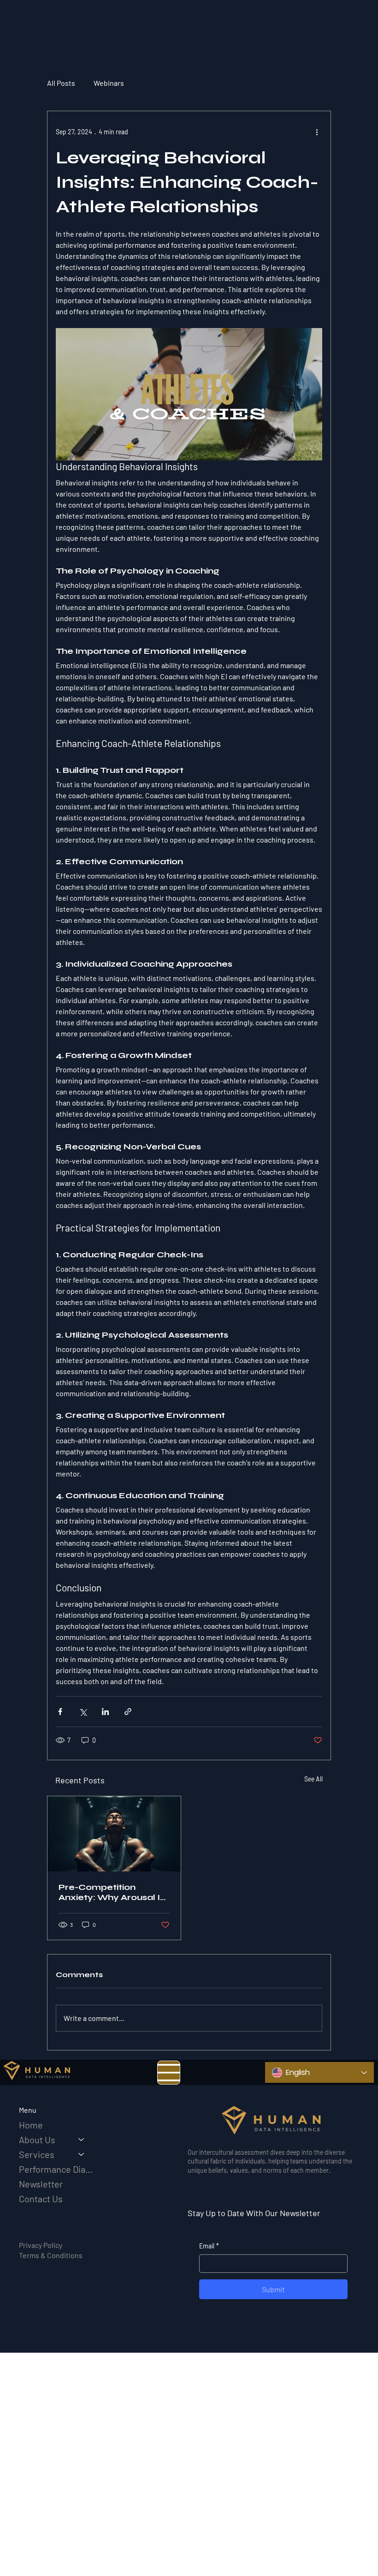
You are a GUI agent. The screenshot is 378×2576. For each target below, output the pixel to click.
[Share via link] (128, 1712)
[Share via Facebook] (60, 1712)
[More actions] (317, 131)
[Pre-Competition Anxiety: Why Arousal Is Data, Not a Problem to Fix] (114, 1834)
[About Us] (82, 2140)
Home (31, 2125)
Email (209, 2246)
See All (313, 1779)
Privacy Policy (41, 2245)
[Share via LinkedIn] (105, 1712)
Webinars (109, 83)
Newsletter (41, 2184)
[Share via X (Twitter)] (83, 1712)
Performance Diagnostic (56, 2169)
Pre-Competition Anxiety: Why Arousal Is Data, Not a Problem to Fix (112, 1892)
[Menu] (169, 2073)
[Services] (82, 2154)
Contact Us (41, 2199)
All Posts (61, 83)
